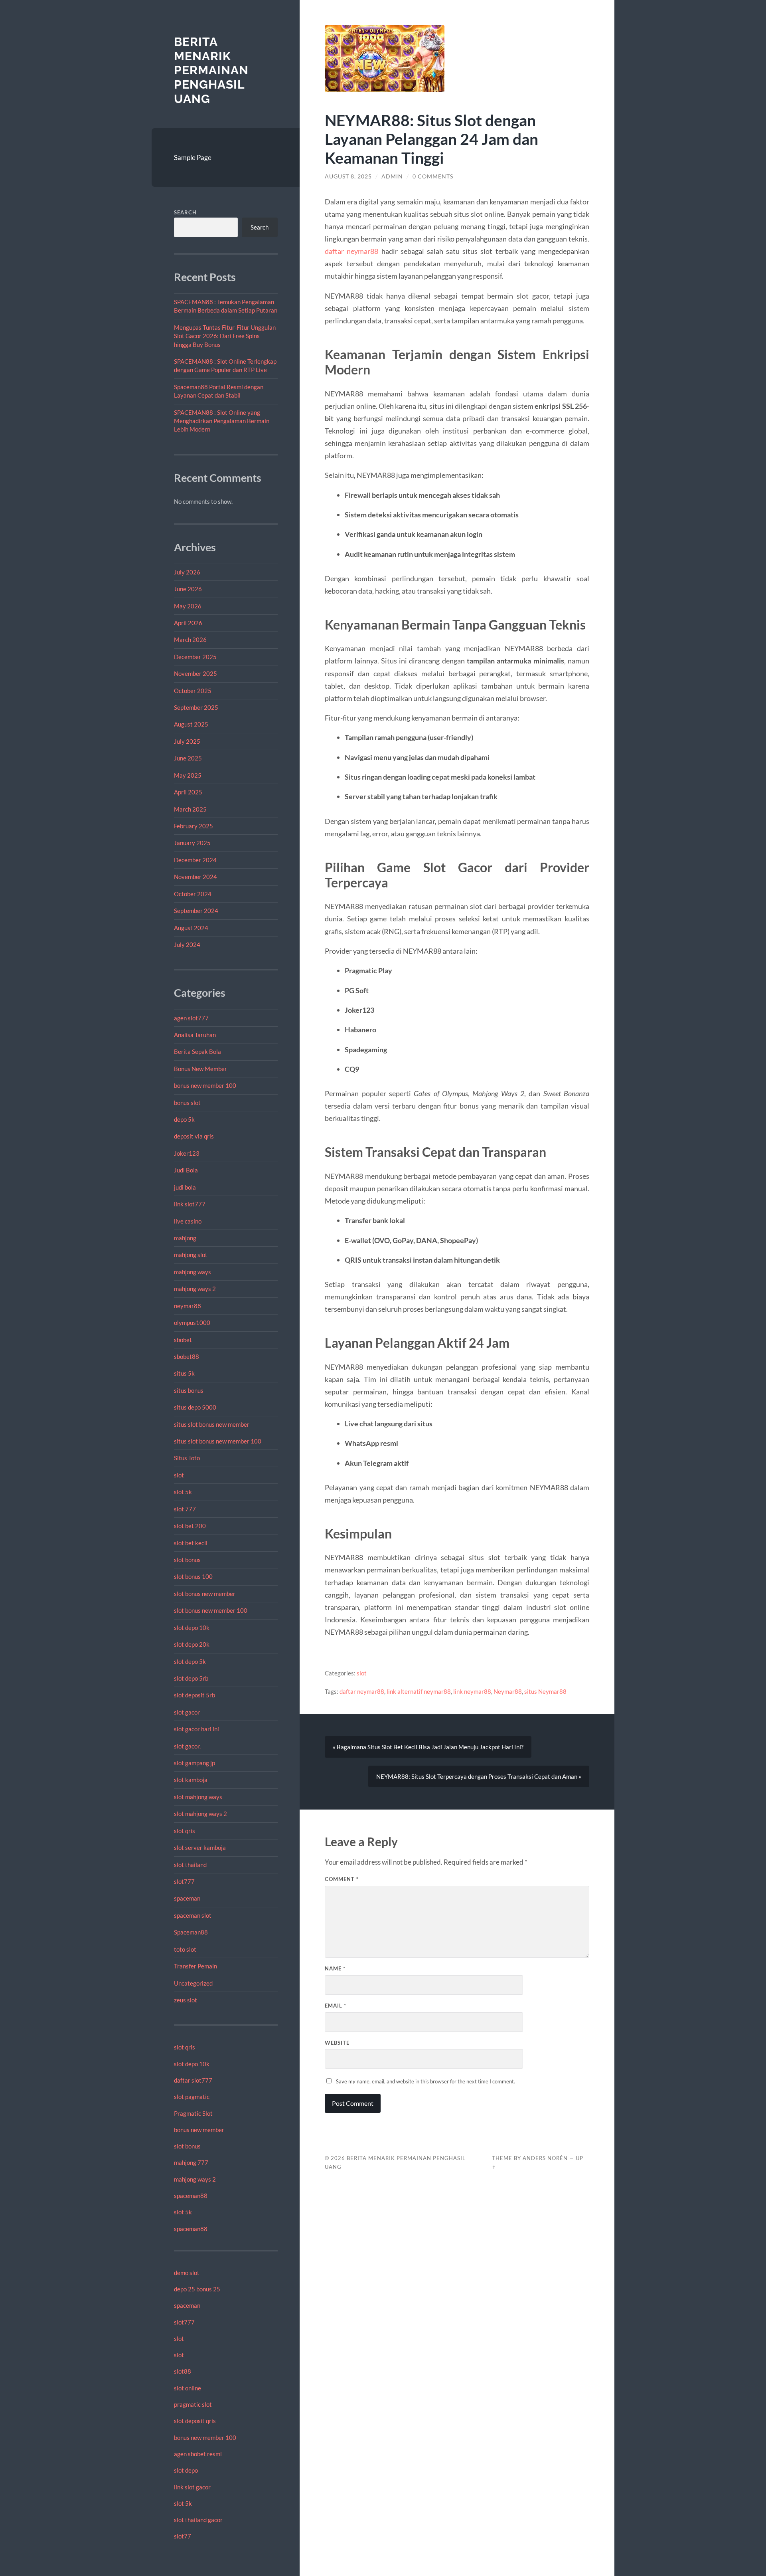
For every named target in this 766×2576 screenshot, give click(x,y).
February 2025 (193, 826)
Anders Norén (545, 2158)
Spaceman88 (191, 1932)
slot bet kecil (191, 1543)
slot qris (185, 1831)
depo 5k (184, 1119)
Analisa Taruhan (195, 1035)
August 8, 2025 (348, 176)
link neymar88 (472, 1691)
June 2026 (188, 589)
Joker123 (187, 1153)
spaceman (187, 1898)
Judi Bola (186, 1170)
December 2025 (195, 657)
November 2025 (195, 673)
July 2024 (187, 944)
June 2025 (188, 758)
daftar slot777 (193, 2080)
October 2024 (193, 894)
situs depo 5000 (195, 1407)
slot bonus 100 (193, 1576)
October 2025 (193, 691)
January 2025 (192, 843)
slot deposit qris (195, 2421)
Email (336, 2006)
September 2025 (196, 707)
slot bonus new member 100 (211, 1610)
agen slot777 (191, 1018)
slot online (188, 2388)
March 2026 (190, 640)
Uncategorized (193, 1983)
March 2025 (190, 809)
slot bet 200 (190, 1526)
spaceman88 (191, 2196)
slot (179, 1475)
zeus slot (186, 2000)
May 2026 (188, 606)
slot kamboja (191, 1780)
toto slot (185, 1949)
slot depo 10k (192, 1628)
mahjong (185, 1238)
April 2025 (188, 792)
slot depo (186, 2470)
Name (335, 1968)
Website (337, 2043)
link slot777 (190, 1204)
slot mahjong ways (198, 1797)
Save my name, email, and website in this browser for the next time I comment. (425, 2081)
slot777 (184, 1881)
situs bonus (189, 1390)
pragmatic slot (193, 2404)
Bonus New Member (200, 1069)
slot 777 (185, 1509)
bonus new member (199, 2130)
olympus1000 (192, 1323)
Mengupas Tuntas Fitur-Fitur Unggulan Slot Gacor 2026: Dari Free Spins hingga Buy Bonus (225, 336)
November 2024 (195, 877)
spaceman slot (193, 1915)
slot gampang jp (195, 1763)
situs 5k (184, 1373)
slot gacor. (187, 1746)
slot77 (183, 2536)
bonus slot (187, 1103)
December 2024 (195, 860)
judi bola (185, 1187)
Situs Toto (187, 1458)
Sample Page (193, 157)
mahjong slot (191, 1255)
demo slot (187, 2273)
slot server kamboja (200, 1847)
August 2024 (191, 928)
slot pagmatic (192, 2097)
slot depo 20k (192, 1644)
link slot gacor (192, 2487)
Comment (342, 1879)
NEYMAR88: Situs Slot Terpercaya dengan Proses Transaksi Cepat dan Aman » (479, 1776)
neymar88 (188, 1306)
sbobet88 (187, 1356)
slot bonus (187, 1560)
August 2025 (191, 724)
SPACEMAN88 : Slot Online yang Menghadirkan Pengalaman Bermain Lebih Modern (222, 421)
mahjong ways (192, 1272)
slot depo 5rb (191, 1678)
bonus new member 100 (205, 1085)
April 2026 (188, 623)
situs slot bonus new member (212, 1424)
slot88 (183, 2371)
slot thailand (190, 1865)
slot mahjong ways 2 (200, 1814)
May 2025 (188, 775)
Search (185, 212)
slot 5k (183, 1492)
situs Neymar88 (545, 1691)
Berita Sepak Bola (197, 1051)
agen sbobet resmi (198, 2454)
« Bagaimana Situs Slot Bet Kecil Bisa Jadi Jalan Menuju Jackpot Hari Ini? (428, 1747)
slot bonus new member (205, 1594)
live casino (188, 1221)
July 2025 (187, 741)
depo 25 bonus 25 (197, 2289)
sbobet (183, 1340)
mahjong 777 (191, 2162)
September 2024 (196, 911)
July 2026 (187, 572)
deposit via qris (194, 1136)
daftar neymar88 (351, 251)
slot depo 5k (190, 1661)
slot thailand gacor (198, 2520)
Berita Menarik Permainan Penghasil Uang (211, 70)
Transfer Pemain (195, 1966)
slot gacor (187, 1712)
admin (392, 176)
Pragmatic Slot (193, 2113)
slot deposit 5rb (194, 1695)
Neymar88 (508, 1691)
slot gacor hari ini (196, 1729)
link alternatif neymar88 (419, 1691)
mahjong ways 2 (195, 1289)
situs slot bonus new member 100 (218, 1441)
